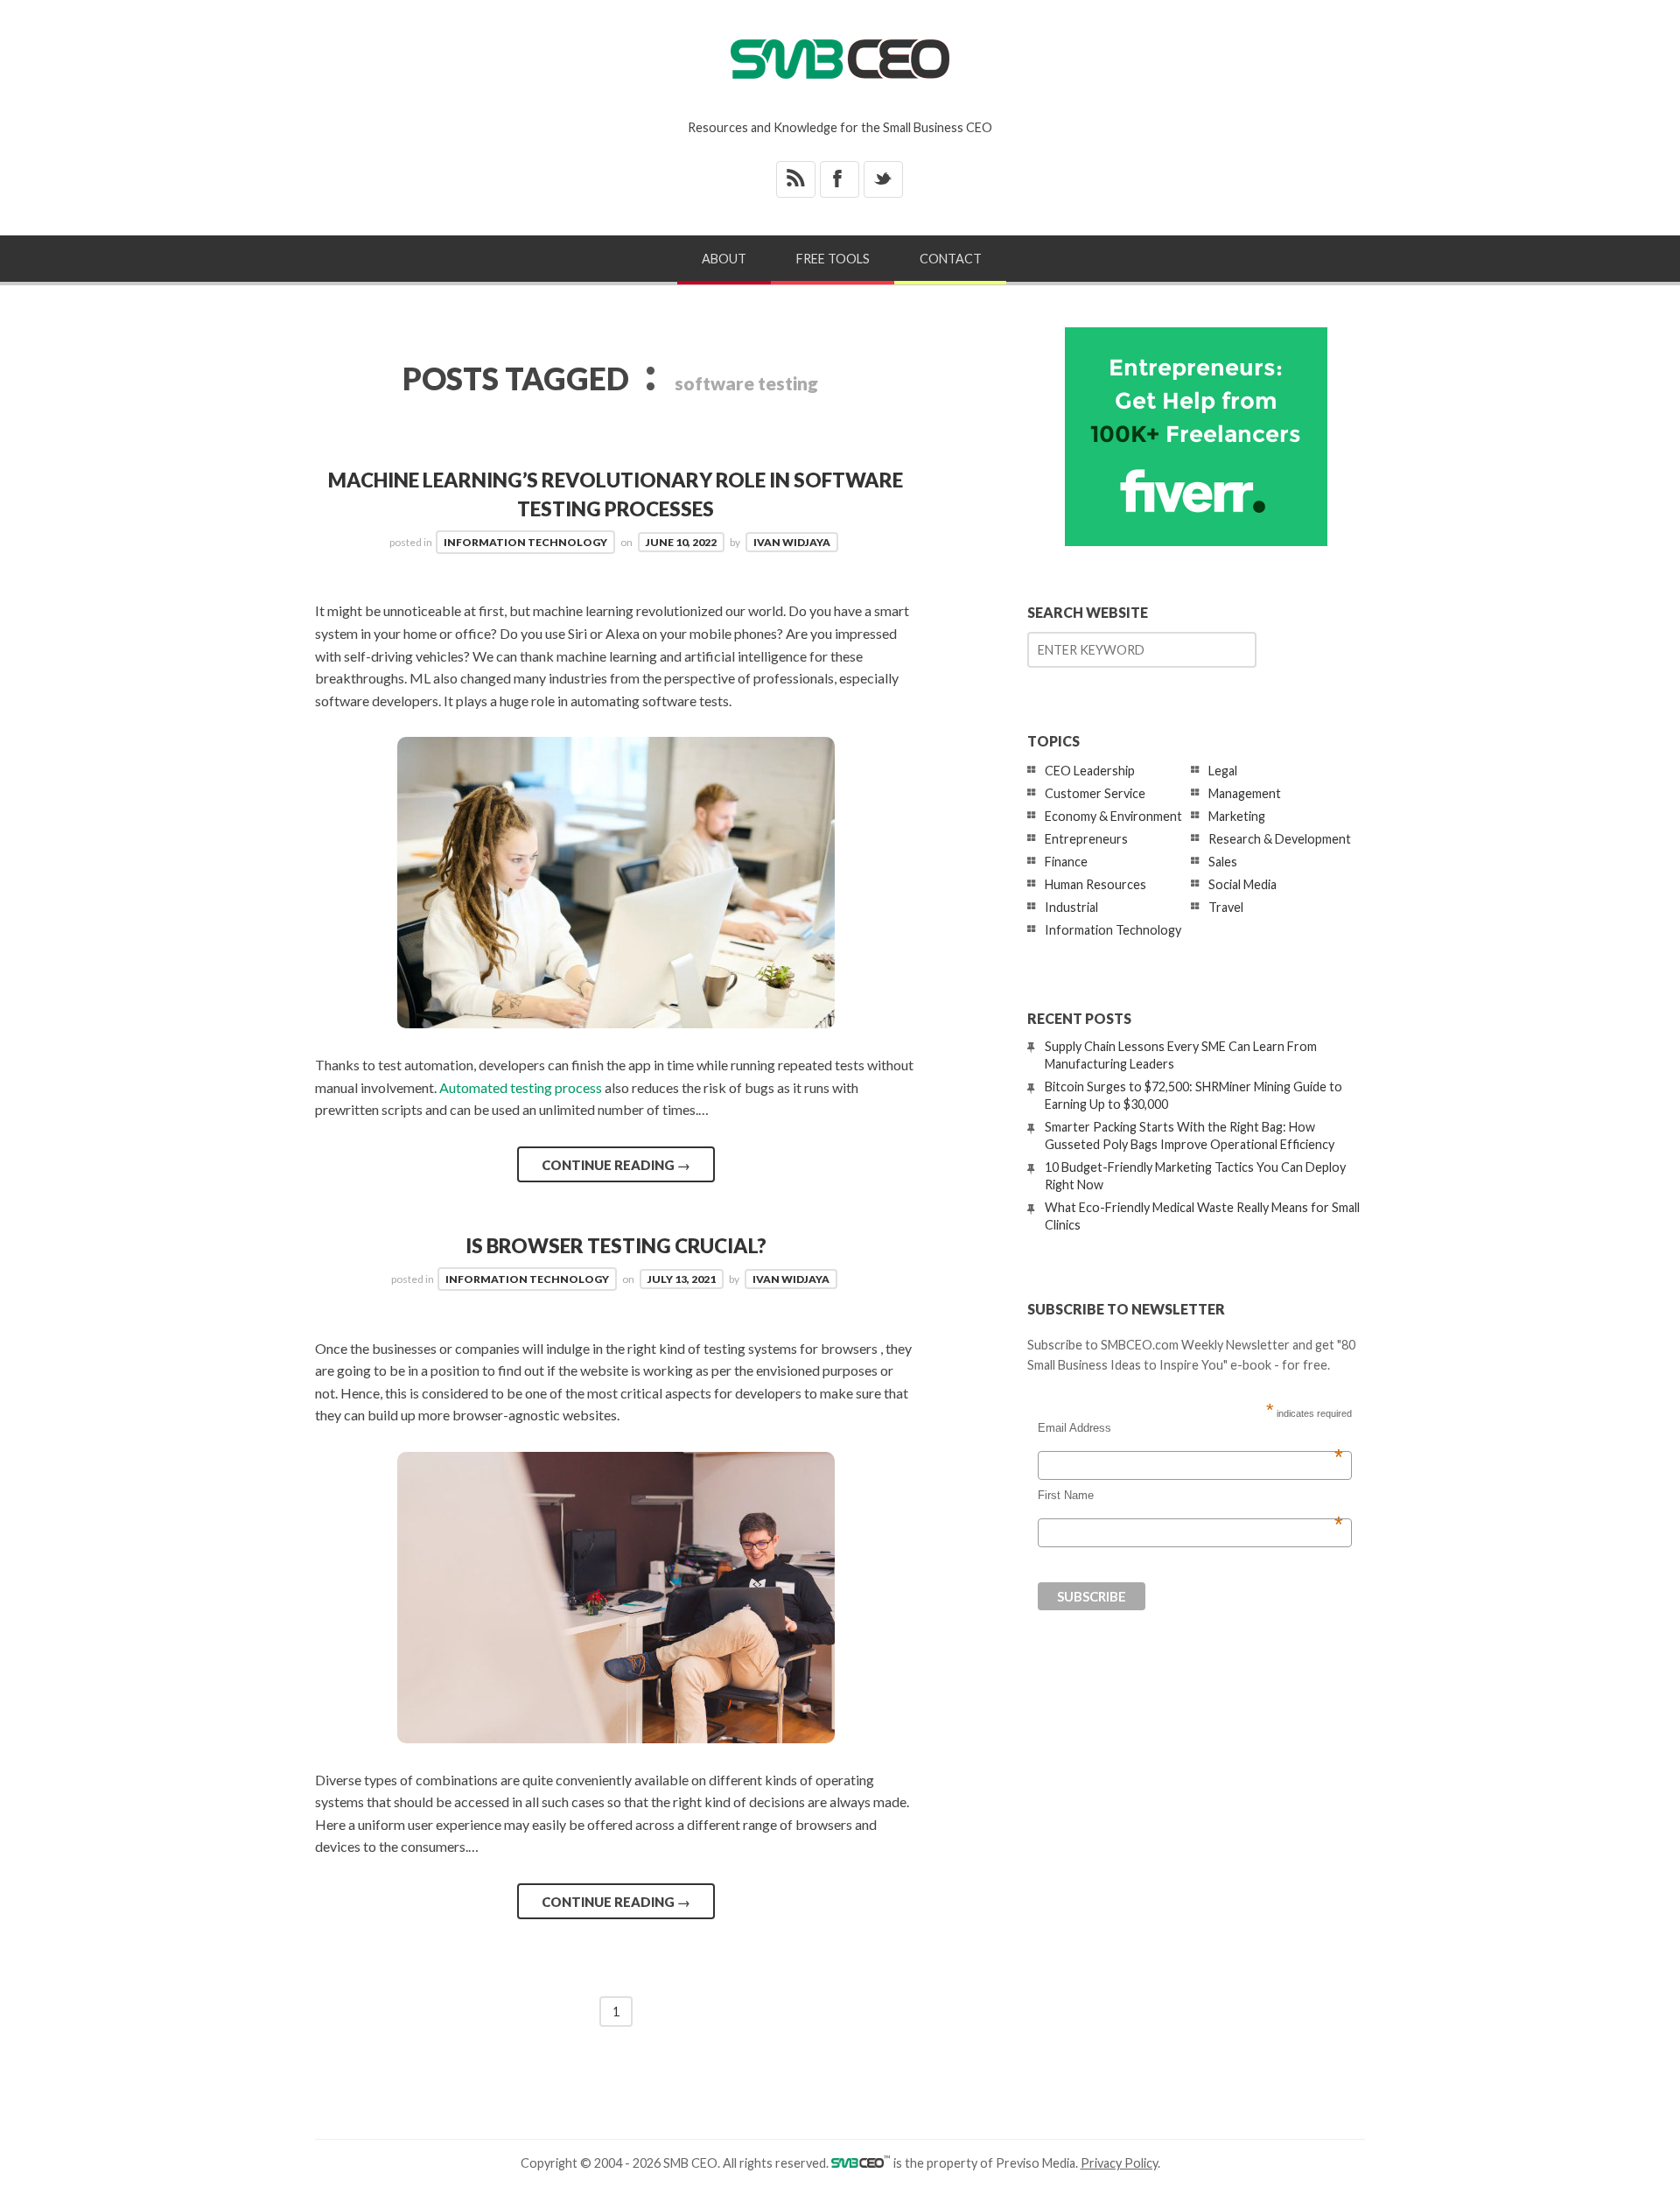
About (724, 259)
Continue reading (616, 1165)
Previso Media (1036, 2163)
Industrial (1071, 907)
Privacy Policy (1119, 2163)
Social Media (1242, 884)
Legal (1223, 771)
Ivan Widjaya (792, 542)
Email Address (1190, 1428)
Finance (1066, 862)
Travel (1226, 907)
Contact (951, 259)
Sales (1223, 862)
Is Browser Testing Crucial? (616, 1246)
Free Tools (833, 259)
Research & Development (1280, 839)
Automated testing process (521, 1087)
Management (1245, 793)
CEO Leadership (1090, 771)
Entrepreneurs (1086, 839)
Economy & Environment (1113, 816)
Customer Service (1095, 793)
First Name (1190, 1496)
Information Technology (525, 542)
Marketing (1237, 816)
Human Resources (1095, 884)
